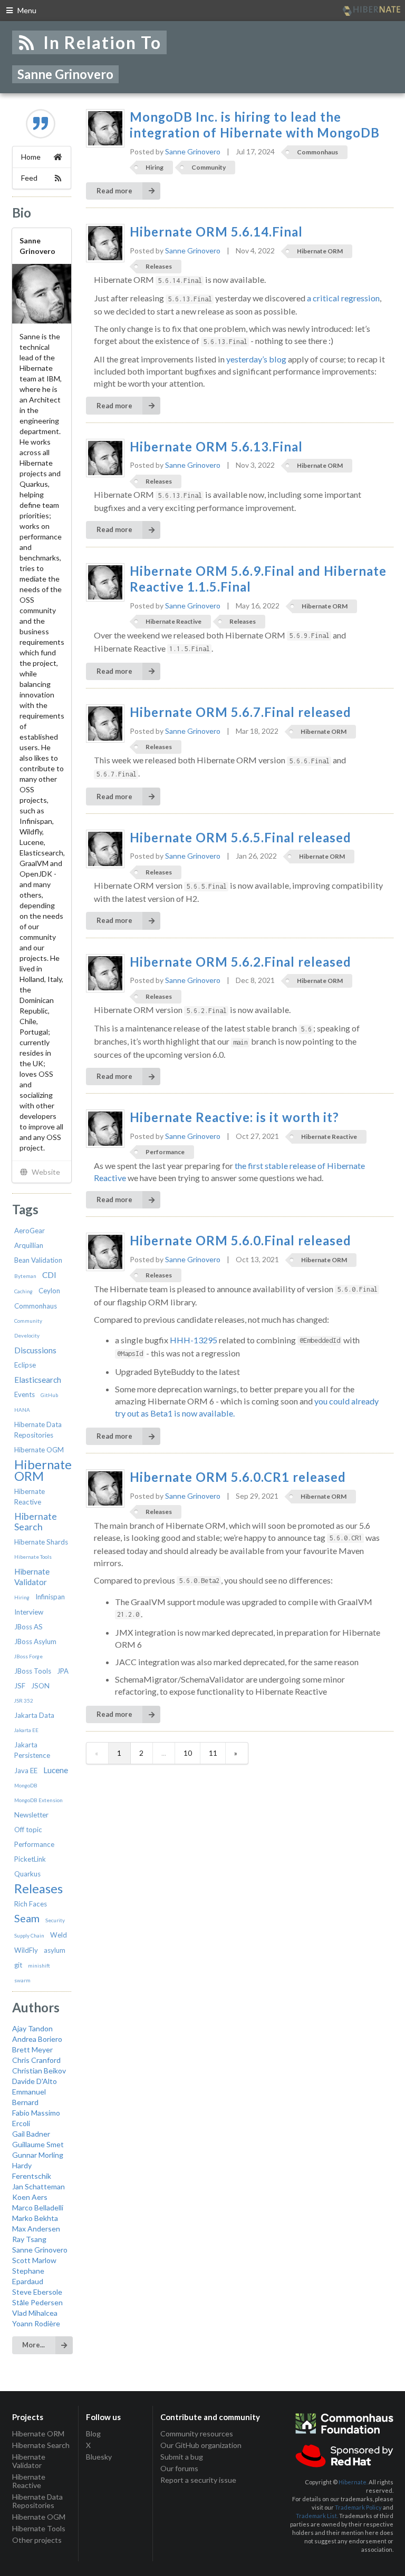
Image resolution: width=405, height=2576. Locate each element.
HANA (22, 1410)
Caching (23, 1291)
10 (188, 1753)
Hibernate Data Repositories (37, 2501)
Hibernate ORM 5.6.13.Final (216, 447)
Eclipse (25, 1365)
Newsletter (31, 1815)
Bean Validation (38, 1260)
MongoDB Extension (38, 1800)
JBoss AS (28, 1627)
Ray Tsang (29, 2239)
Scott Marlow (34, 2260)
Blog (93, 2434)
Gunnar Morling (38, 2155)
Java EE (26, 1771)
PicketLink (30, 1859)
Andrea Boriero (37, 2039)
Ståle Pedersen (37, 2302)
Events (25, 1394)
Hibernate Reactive (173, 621)
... (164, 1753)
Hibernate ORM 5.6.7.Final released (240, 712)
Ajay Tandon (32, 2028)
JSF (20, 1686)
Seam (27, 1918)
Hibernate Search (36, 1522)
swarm (22, 1980)
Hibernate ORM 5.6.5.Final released (240, 838)
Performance (34, 1844)
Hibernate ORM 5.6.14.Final (216, 232)
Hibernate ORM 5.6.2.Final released (240, 962)
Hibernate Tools (33, 1557)
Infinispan (50, 1597)
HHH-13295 (194, 1340)
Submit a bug (182, 2457)
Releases (38, 1889)
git (18, 1965)
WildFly (26, 1950)
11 (213, 1753)
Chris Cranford (36, 2060)
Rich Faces (31, 1904)
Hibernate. (353, 2482)
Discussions (35, 1350)
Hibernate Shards (41, 1542)
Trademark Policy (358, 2507)
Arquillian (29, 1245)
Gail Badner (31, 2134)
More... (33, 2345)
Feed (29, 178)
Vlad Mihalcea (35, 2313)
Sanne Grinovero (40, 2250)
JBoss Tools (33, 1671)
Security (55, 1920)
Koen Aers (30, 2197)
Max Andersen (36, 2229)
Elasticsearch (38, 1380)
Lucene (56, 1770)
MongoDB (26, 1785)
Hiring (22, 1597)
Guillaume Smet (38, 2144)
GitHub (49, 1395)
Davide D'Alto (35, 2081)
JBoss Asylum (35, 1641)
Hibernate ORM (43, 1470)
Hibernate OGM (39, 1450)
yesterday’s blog (256, 359)
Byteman (25, 1276)
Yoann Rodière (36, 2323)
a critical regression (343, 298)
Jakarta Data (34, 1715)
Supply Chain (29, 1935)
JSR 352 (24, 1700)
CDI (49, 1275)
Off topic (28, 1830)
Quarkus (27, 1874)
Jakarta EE (26, 1730)
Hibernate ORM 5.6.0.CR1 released (238, 1477)
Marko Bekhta (35, 2218)
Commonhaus (36, 1306)
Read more (114, 191)
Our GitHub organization (201, 2445)
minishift (39, 1965)
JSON (40, 1686)
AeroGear (30, 1231)
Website (45, 1172)
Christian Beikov (39, 2071)
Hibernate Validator (29, 2461)
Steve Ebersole (37, 2292)
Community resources (197, 2434)
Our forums (179, 2468)
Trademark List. (317, 2516)
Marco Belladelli (38, 2208)
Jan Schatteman (38, 2186)
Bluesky (99, 2457)
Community (28, 1321)
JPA (63, 1671)
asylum (55, 1950)
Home (31, 157)
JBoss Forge (28, 1656)
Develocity (27, 1335)
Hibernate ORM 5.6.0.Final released (240, 1241)
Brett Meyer (32, 2049)
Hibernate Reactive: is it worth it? (234, 1117)
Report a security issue (198, 2480)
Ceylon (49, 1291)
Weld (59, 1935)
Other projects (37, 2540)
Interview (29, 1612)
